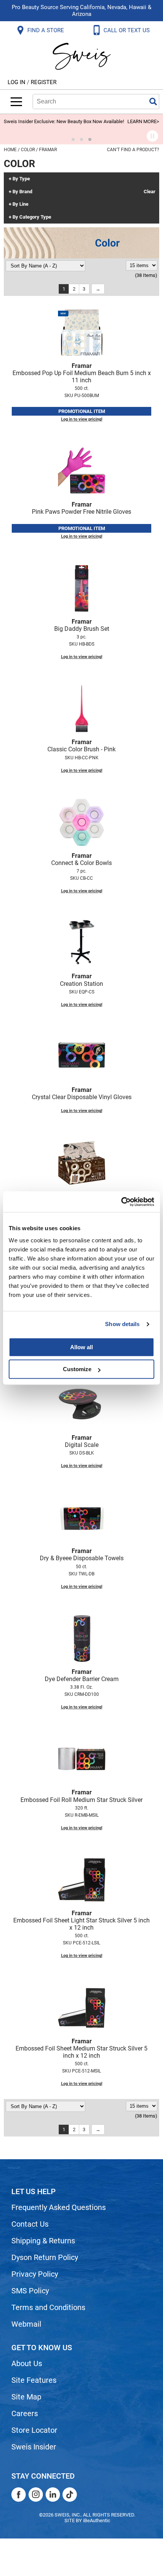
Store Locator (34, 2430)
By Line (20, 204)
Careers (25, 2413)
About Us (27, 2363)
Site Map (26, 2397)
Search (153, 102)
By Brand (22, 192)
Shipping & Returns (43, 2241)
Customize (77, 1369)
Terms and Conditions (48, 2307)
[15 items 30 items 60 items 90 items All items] (142, 265)
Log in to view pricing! (82, 419)
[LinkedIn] (53, 2495)
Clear (150, 192)
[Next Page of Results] (98, 289)
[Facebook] (19, 2495)
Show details (122, 1324)
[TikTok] (70, 2495)
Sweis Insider (34, 2447)
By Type (21, 179)
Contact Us (30, 2224)
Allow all (81, 1347)
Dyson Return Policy (45, 2257)
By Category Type (32, 217)
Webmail (26, 2324)
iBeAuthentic (97, 2520)
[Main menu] (16, 102)
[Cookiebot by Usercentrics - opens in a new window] (121, 1202)
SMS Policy (30, 2291)
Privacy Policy (35, 2274)
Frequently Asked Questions (59, 2207)
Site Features (34, 2380)
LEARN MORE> (143, 121)
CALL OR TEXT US (127, 30)
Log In (17, 82)
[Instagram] (36, 2495)
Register (44, 82)
